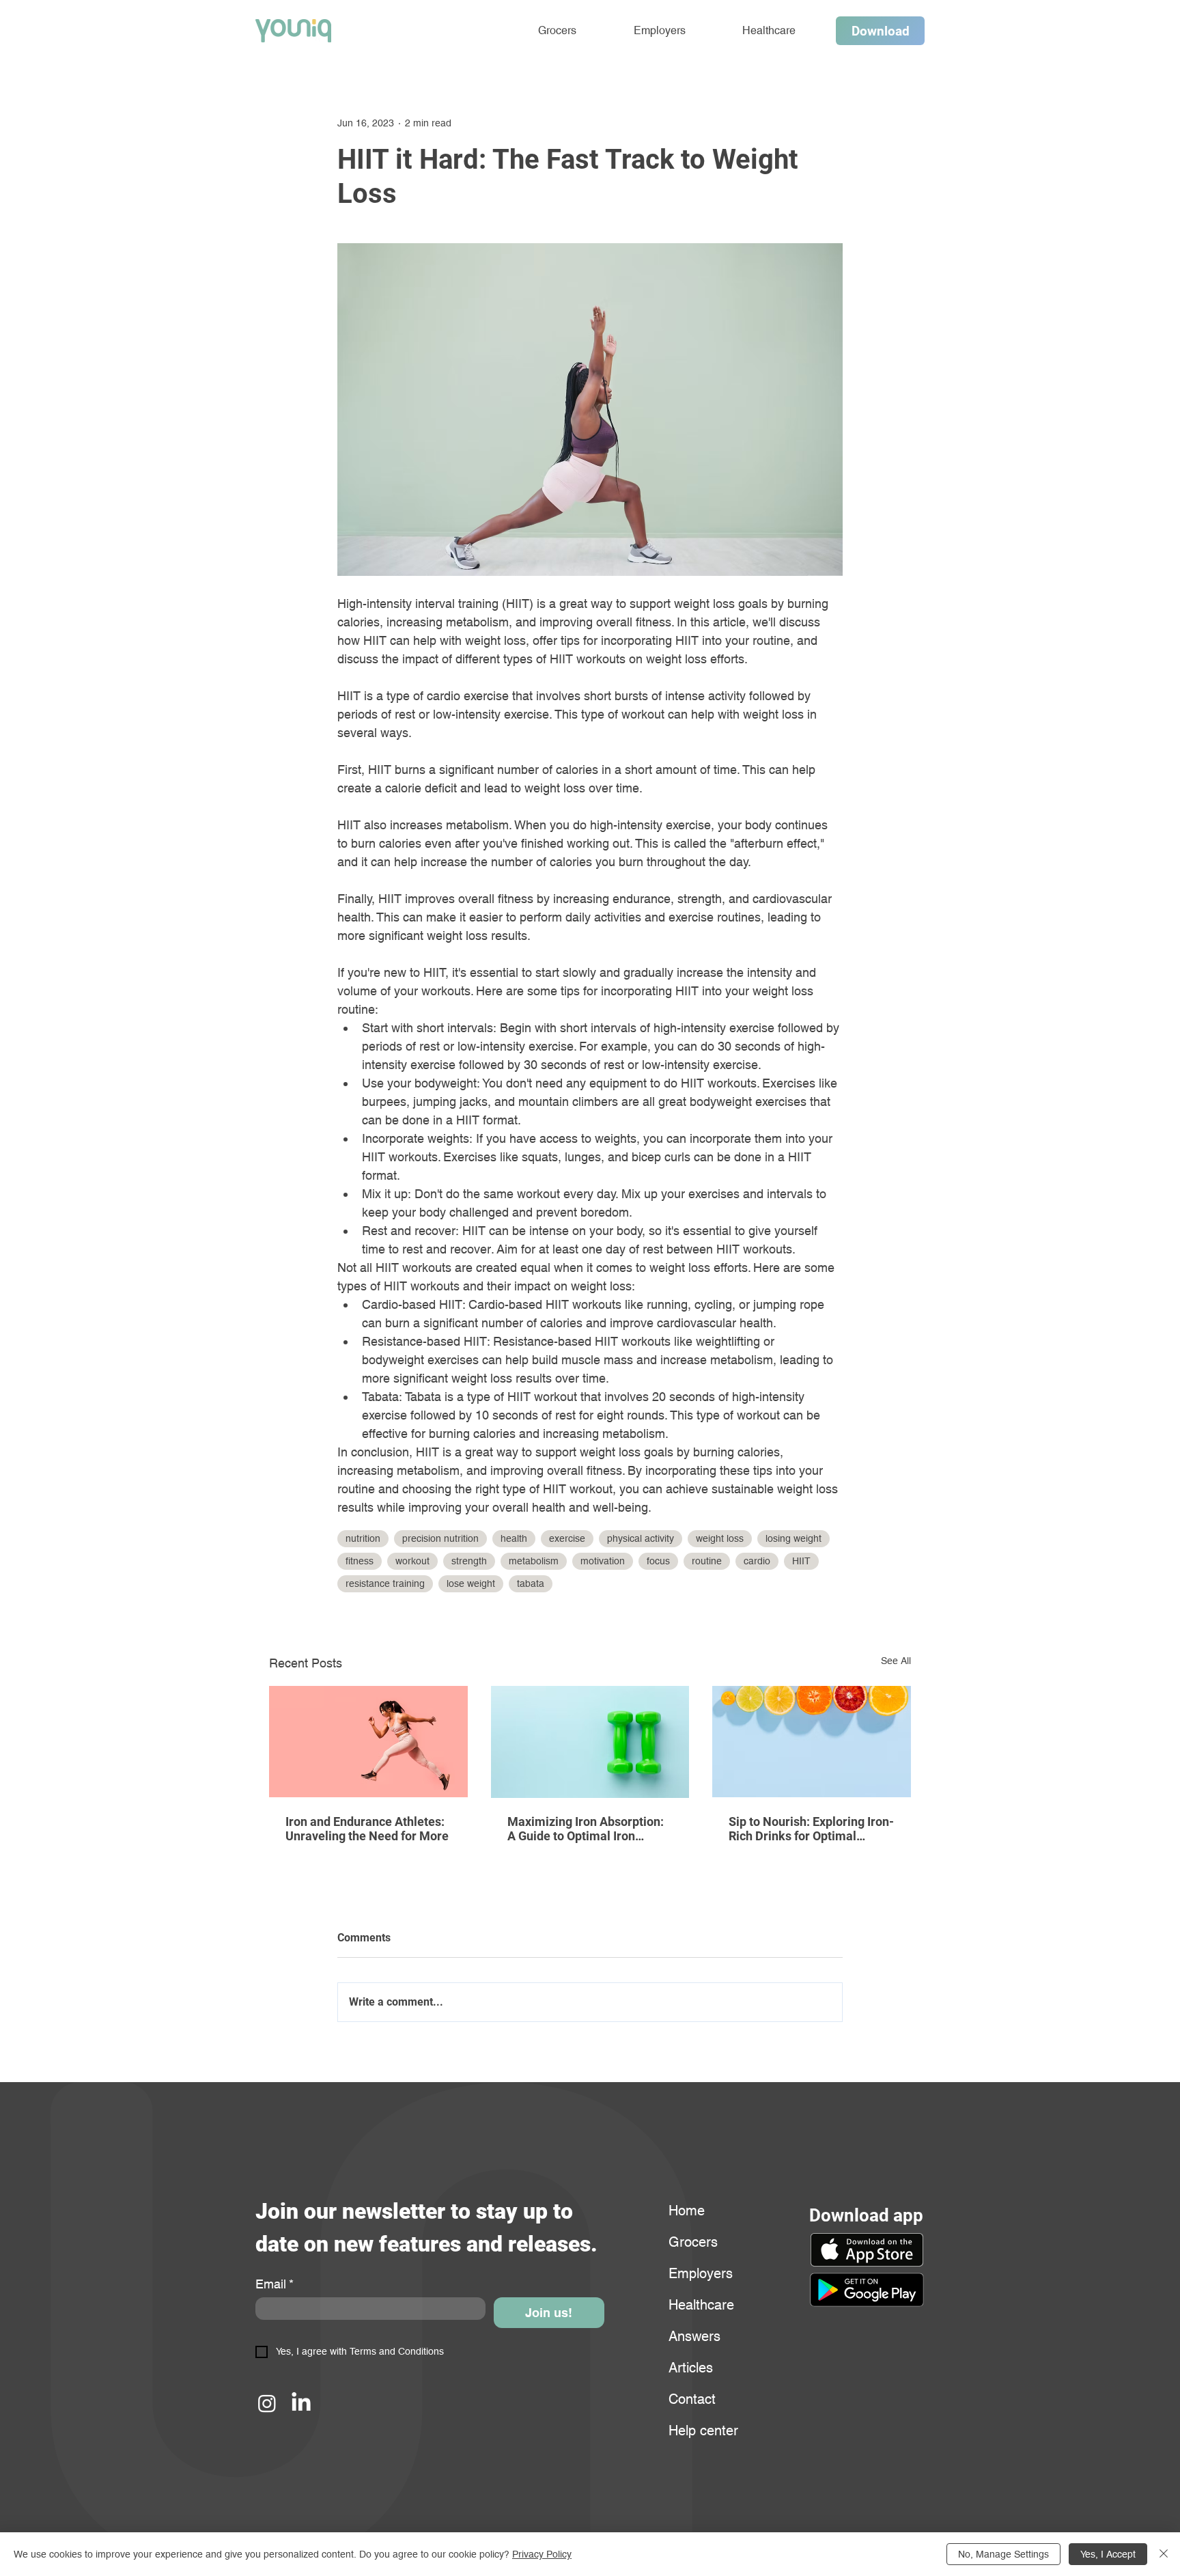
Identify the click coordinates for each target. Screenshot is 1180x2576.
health (514, 1538)
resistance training (385, 1583)
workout (412, 1561)
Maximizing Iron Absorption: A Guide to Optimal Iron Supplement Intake (586, 1829)
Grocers (693, 2242)
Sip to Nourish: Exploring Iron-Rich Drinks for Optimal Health (811, 1829)
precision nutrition (440, 1538)
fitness (360, 1561)
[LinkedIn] (301, 2403)
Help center (702, 2430)
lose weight (471, 1583)
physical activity (641, 1538)
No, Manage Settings (1003, 2554)
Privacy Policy (542, 2554)
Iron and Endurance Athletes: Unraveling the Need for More (367, 1829)
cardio (757, 1561)
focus (658, 1561)
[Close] (1164, 2554)
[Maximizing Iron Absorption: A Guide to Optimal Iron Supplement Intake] (590, 1742)
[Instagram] (267, 2403)
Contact (692, 2399)
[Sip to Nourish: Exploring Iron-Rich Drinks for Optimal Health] (812, 1742)
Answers (694, 2336)
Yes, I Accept (1108, 2554)
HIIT (801, 1561)
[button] (867, 2290)
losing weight (793, 1538)
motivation (603, 1561)
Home (687, 2211)
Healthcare (701, 2305)
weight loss (720, 1538)
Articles (691, 2368)
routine (707, 1561)
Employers (701, 2273)
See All (896, 1661)
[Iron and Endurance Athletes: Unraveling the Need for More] (368, 1742)
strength (469, 1561)
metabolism (534, 1561)
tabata (531, 1583)
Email (275, 2284)
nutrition (363, 1538)
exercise (567, 1538)
